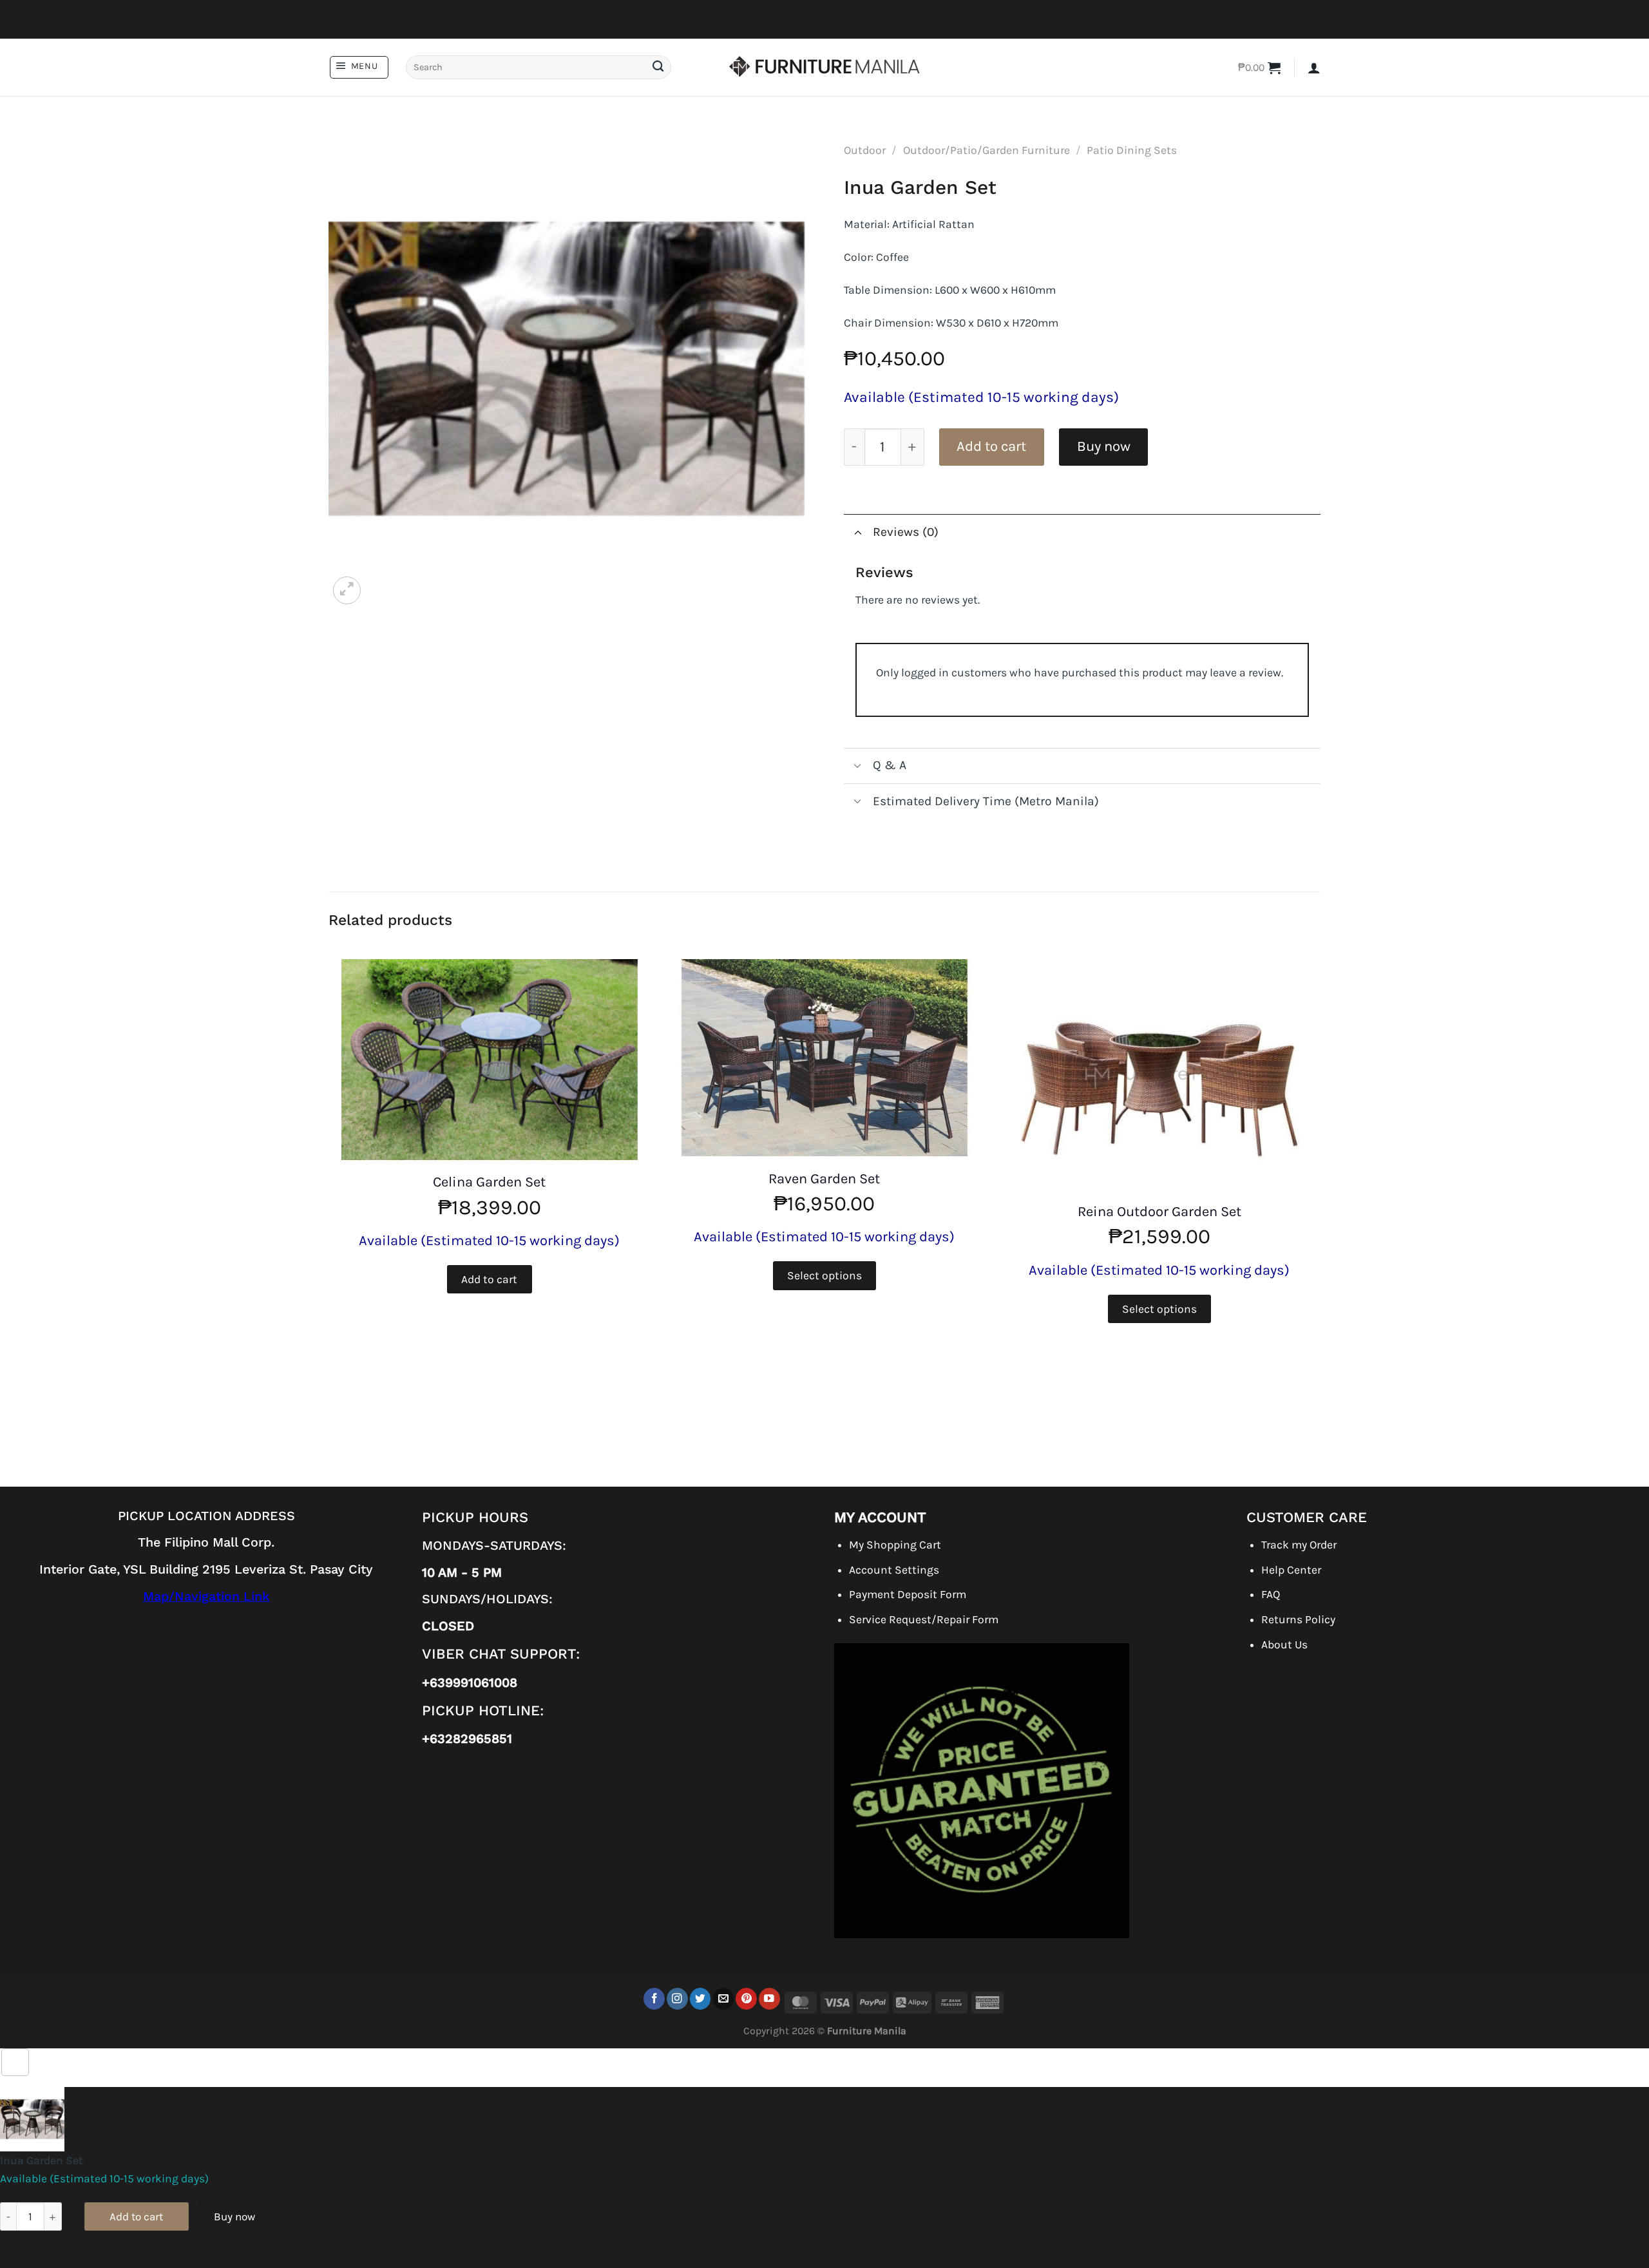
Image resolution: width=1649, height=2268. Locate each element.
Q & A (890, 765)
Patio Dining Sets (1132, 150)
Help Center (1291, 1570)
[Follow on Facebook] (654, 1998)
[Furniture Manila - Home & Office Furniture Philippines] (824, 68)
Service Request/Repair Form (924, 1619)
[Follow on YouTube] (769, 1998)
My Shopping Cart (895, 1545)
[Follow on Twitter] (701, 1998)
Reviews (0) (906, 532)
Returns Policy (1298, 1619)
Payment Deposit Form (908, 1594)
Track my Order (1299, 1545)
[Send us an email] (724, 1998)
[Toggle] (858, 532)
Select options (824, 1275)
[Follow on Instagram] (677, 1998)
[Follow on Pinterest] (746, 1998)
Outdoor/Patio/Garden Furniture (987, 150)
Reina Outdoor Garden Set (1159, 1212)
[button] (359, 67)
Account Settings (894, 1570)
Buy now (1104, 446)
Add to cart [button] (489, 1279)
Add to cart (991, 446)
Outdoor (865, 150)
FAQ (1271, 1594)
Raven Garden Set (824, 1179)
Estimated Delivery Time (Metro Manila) (986, 801)
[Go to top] (15, 2062)
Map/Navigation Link (206, 1596)
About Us (1284, 1644)
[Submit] (658, 67)
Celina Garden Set (489, 1182)
